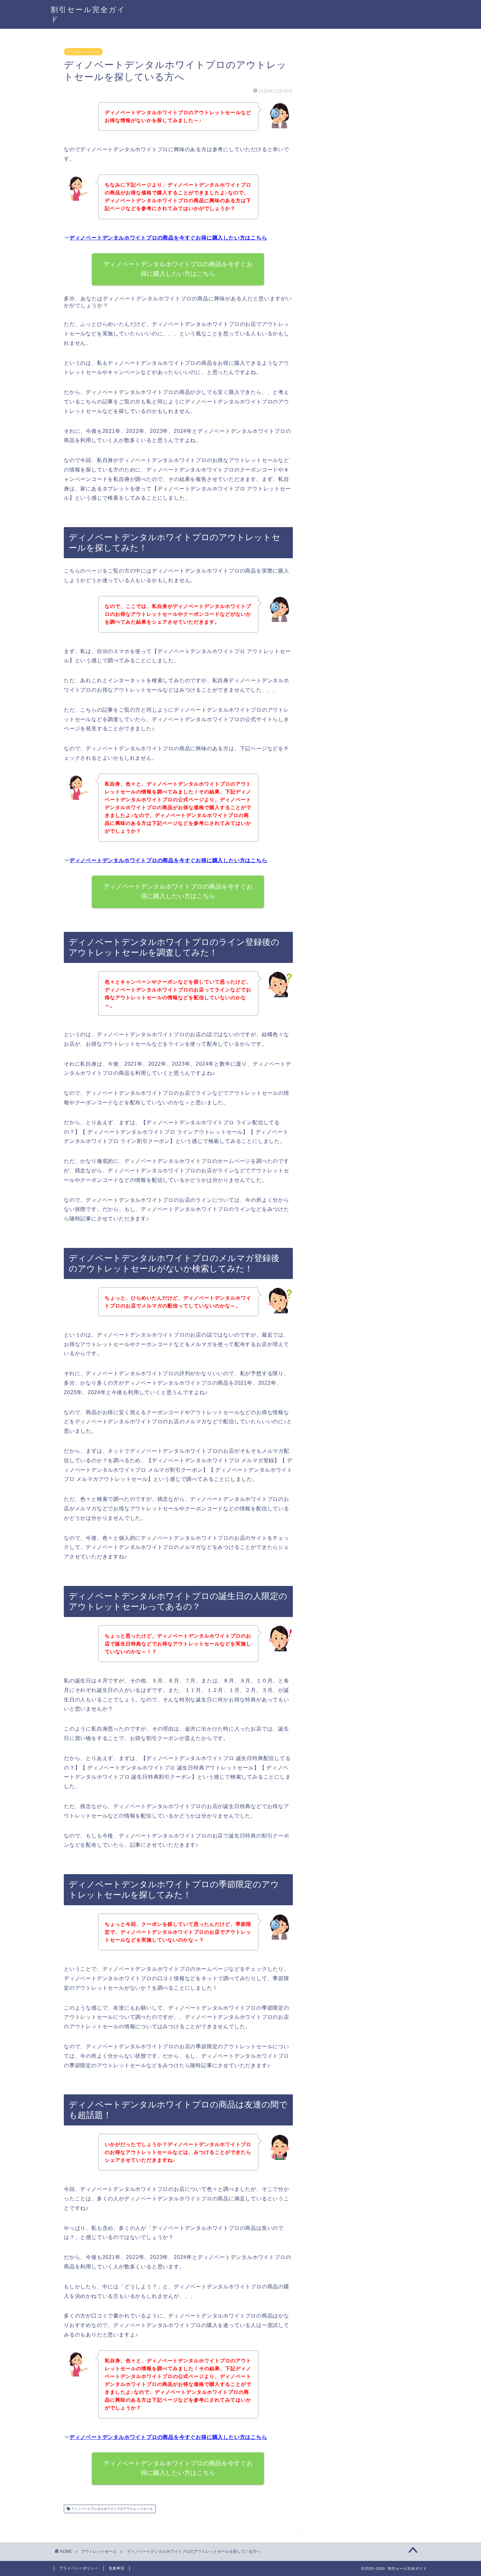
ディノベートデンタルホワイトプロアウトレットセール (111, 2509)
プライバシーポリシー (79, 2568)
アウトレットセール (83, 52)
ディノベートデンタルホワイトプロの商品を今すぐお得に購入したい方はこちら (168, 238)
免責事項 (116, 2568)
